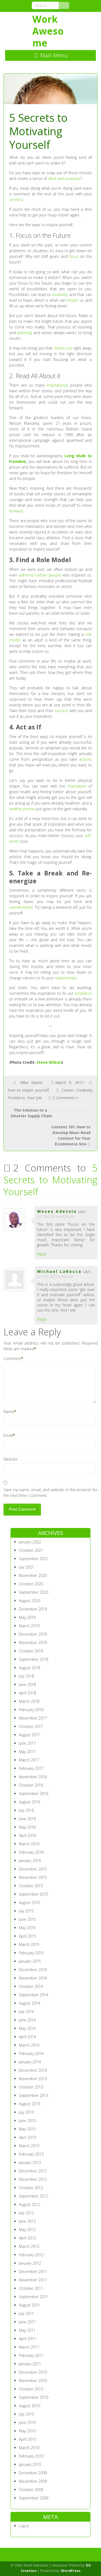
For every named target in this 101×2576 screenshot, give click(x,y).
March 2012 (29, 2246)
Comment (12, 1358)
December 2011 (33, 2272)
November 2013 (33, 2079)
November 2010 (33, 2381)
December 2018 (33, 1634)
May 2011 (27, 2330)
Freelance (16, 1098)
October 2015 (31, 1886)
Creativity (84, 1090)
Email (8, 1435)
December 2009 (33, 2473)
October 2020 (31, 1584)
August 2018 (29, 1668)
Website (11, 1459)
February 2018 (31, 1710)
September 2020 (34, 1592)
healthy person (22, 809)
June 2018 (27, 1684)
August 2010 (29, 2406)
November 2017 (33, 1718)
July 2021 (26, 1567)
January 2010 (30, 2464)
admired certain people (40, 575)
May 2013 (27, 2129)
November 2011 (33, 2280)
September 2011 (34, 2297)
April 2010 (27, 2439)
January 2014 (30, 2062)
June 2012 (27, 2221)
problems (83, 993)
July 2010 (26, 2414)
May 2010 (27, 2431)
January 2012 (30, 2263)
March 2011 (29, 2347)
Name (9, 1411)
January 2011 (30, 2364)
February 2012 (31, 2255)
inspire (73, 300)
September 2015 (34, 1894)
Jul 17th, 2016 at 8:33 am (55, 1277)
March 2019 (29, 1626)
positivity (60, 294)
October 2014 (31, 1986)
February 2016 (31, 1852)
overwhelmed (21, 907)
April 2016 (27, 1835)
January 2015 (30, 1961)
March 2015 (29, 1944)
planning (25, 333)
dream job (63, 348)
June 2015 (27, 1919)
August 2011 (29, 2305)
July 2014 (26, 2012)
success (61, 711)
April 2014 (27, 2037)
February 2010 (31, 2456)
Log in (24, 2526)
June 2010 (27, 2422)
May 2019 (27, 1617)
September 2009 (34, 2498)
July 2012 (26, 2213)
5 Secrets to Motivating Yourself (50, 1180)
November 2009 (33, 2481)
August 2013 (29, 2104)
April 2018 (27, 1693)
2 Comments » (65, 1098)
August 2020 (29, 1601)
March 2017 (29, 1760)
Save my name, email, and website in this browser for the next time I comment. (50, 1493)
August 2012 (29, 2204)
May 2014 (27, 2028)
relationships (66, 978)
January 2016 (30, 1861)
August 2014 (29, 2003)
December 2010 (33, 2372)
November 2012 (33, 2179)
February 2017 (31, 1768)
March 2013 (29, 2146)
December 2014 (33, 1970)
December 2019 (33, 1609)
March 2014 (29, 2045)
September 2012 (34, 2196)
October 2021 (31, 1550)
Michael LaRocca (59, 1271)
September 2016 (34, 1793)
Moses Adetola (57, 1211)
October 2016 (31, 1785)
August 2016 (29, 1802)
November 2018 (33, 1643)
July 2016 (26, 1810)
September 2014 (34, 1995)
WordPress (71, 2571)
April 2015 (27, 1936)
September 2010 (34, 2397)
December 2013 (33, 2070)
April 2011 (27, 2339)
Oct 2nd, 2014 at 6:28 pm (56, 1216)
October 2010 (31, 2389)
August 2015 (29, 1903)
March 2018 (29, 1701)
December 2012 (33, 2171)
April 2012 (27, 2238)
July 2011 (26, 2313)
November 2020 (33, 1575)
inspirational (57, 385)
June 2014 (27, 2020)
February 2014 (31, 2053)
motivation (77, 786)
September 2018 (34, 1659)
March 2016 (29, 1844)
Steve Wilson (49, 1062)
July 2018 (26, 1676)
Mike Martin (31, 1083)
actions (86, 759)
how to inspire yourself (28, 1090)
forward (16, 511)
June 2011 (27, 2322)
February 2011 (31, 2355)
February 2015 (31, 1953)
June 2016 (27, 1819)
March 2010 (29, 2448)
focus (74, 256)
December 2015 (33, 1869)
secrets (15, 200)
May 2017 (27, 1752)
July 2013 (26, 2112)
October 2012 (31, 2188)
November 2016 (33, 1777)
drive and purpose (64, 178)
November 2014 (33, 1978)
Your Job (34, 1098)
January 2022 (30, 1542)
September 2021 (34, 1559)
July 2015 (26, 1911)
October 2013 (31, 2087)
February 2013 (31, 2154)
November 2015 (33, 1877)
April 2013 (27, 2137)
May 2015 (27, 1928)
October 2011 (31, 2288)
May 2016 (27, 1827)
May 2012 (27, 2230)
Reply (42, 1254)
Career (67, 1090)
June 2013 (27, 2121)
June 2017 (27, 1743)
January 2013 (30, 2162)
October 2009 (31, 2490)
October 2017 (31, 1726)
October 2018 (31, 1651)
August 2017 (29, 1735)
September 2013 (34, 2095)
